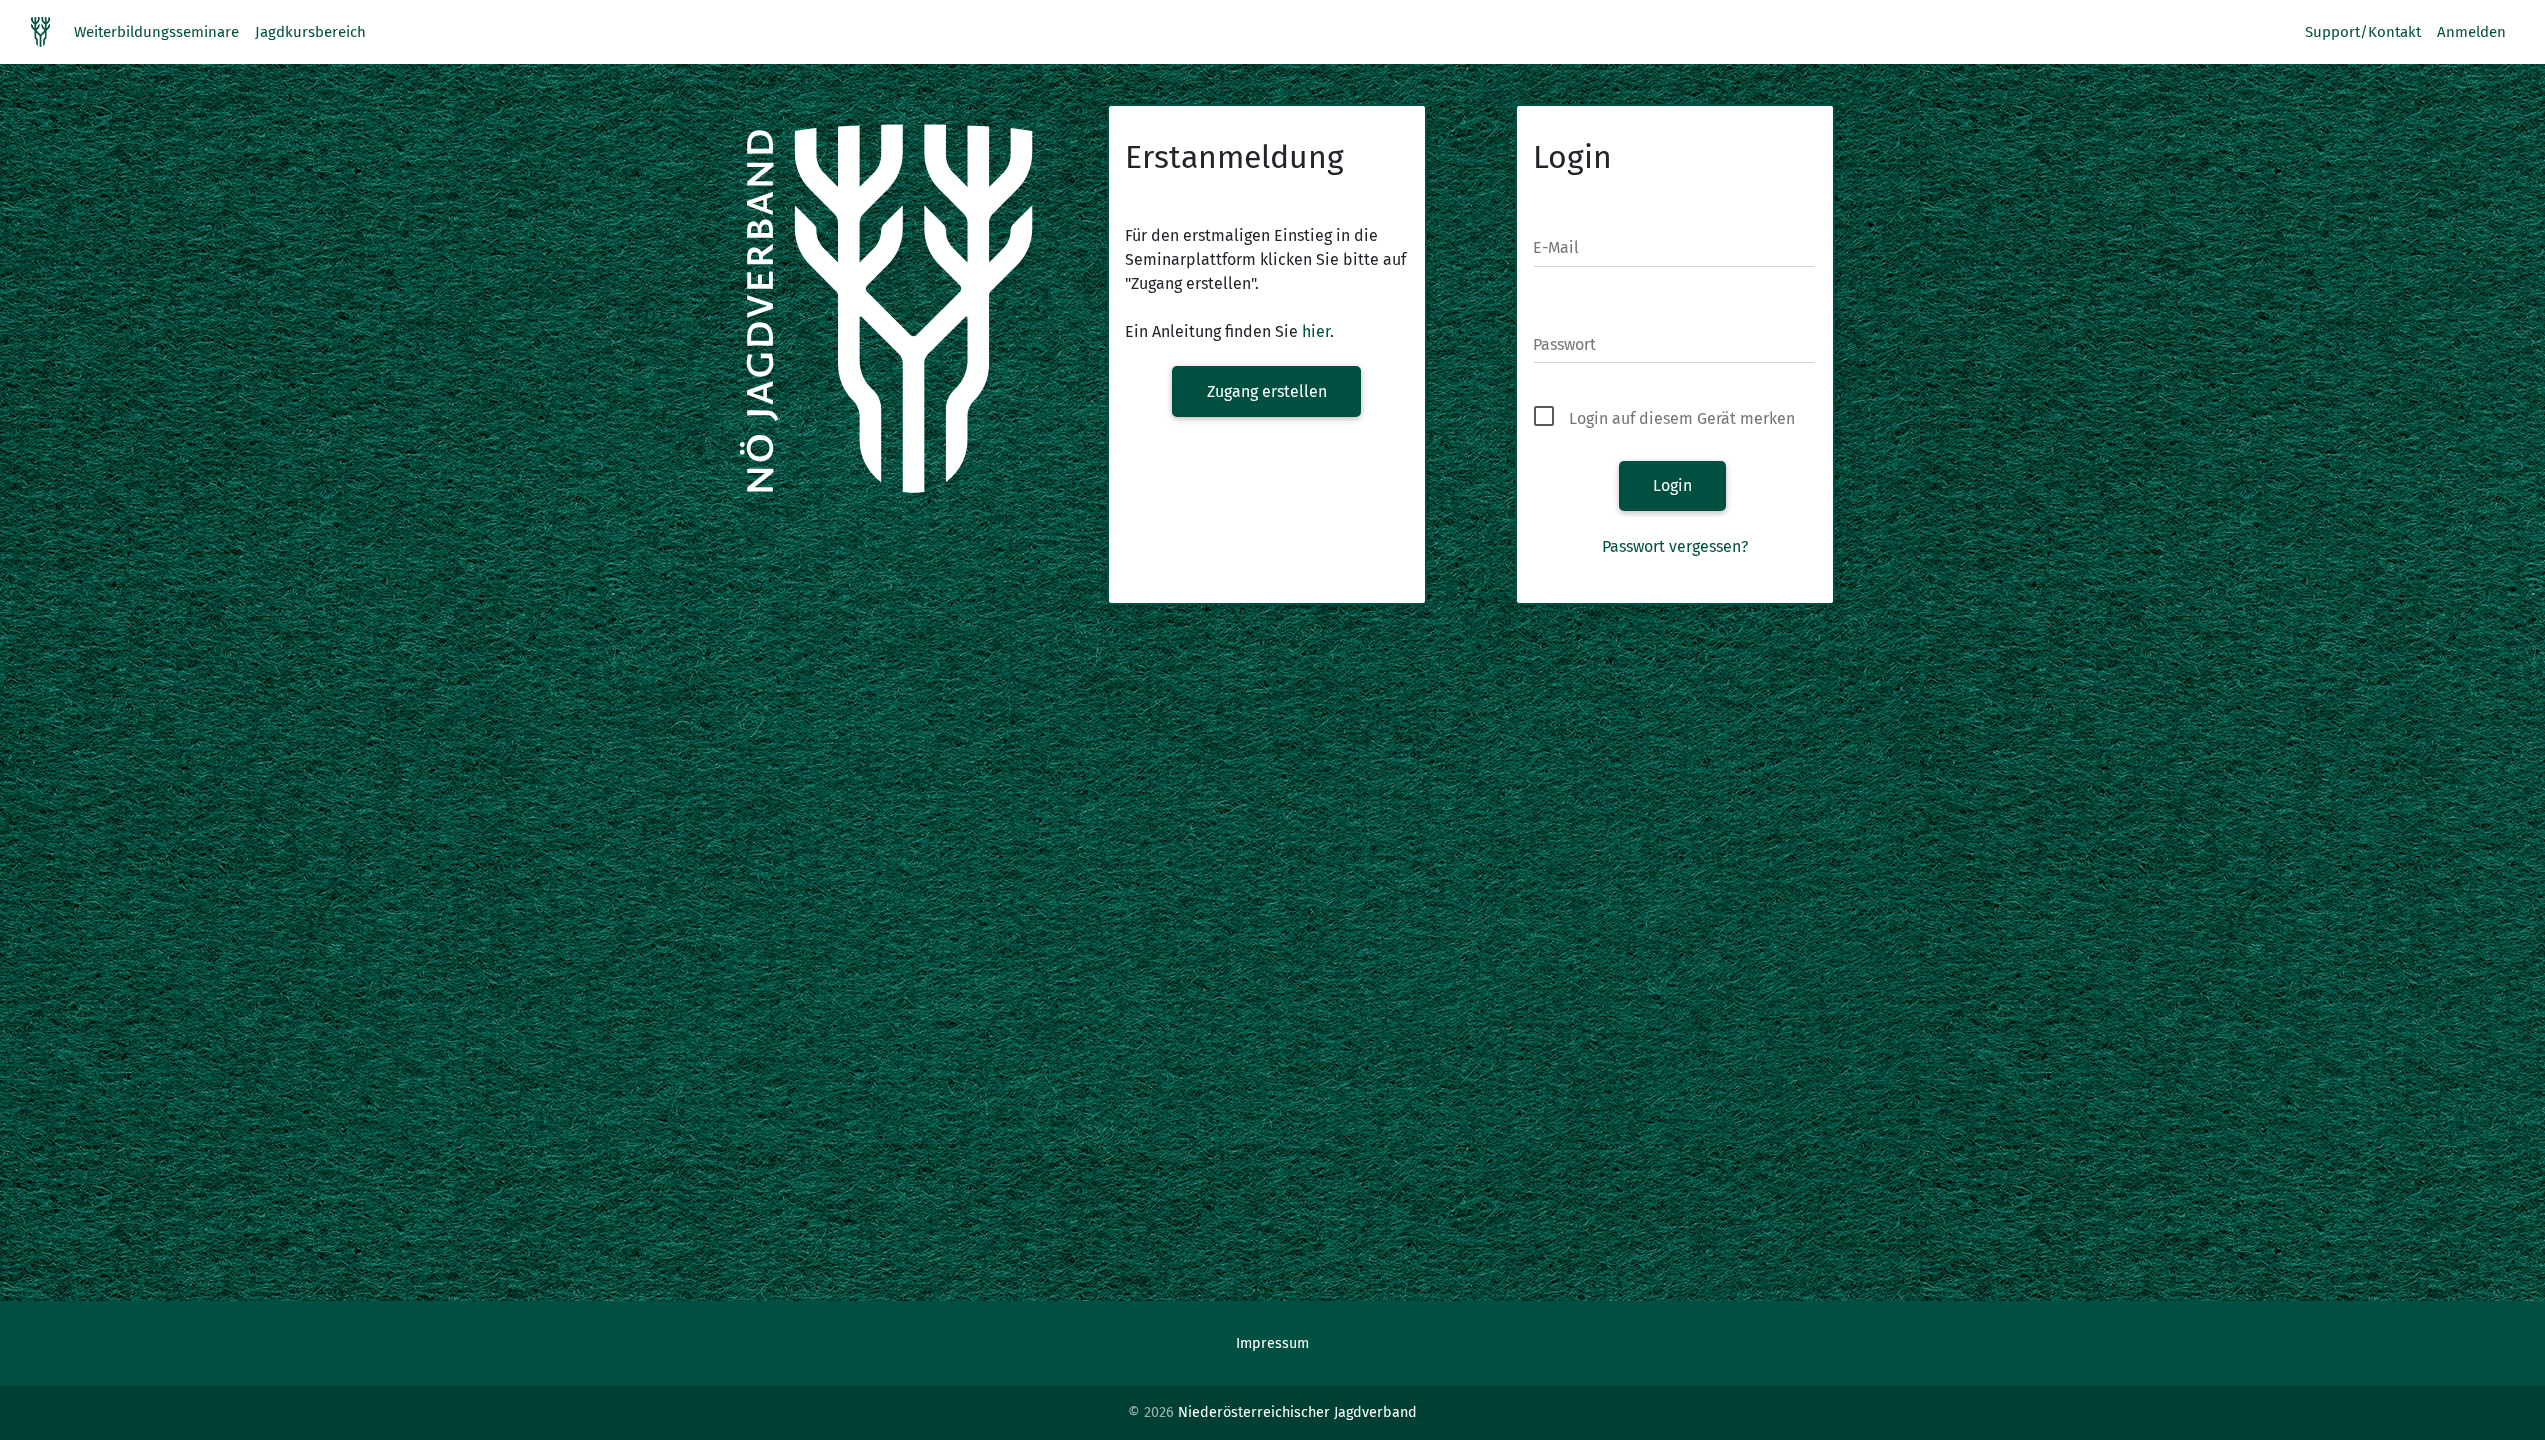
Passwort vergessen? (1675, 546)
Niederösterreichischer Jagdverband (1297, 1412)
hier (1316, 331)
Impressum (1272, 1343)
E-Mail (1556, 247)
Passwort (1564, 344)
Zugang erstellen (1267, 391)
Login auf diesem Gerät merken (1682, 418)
